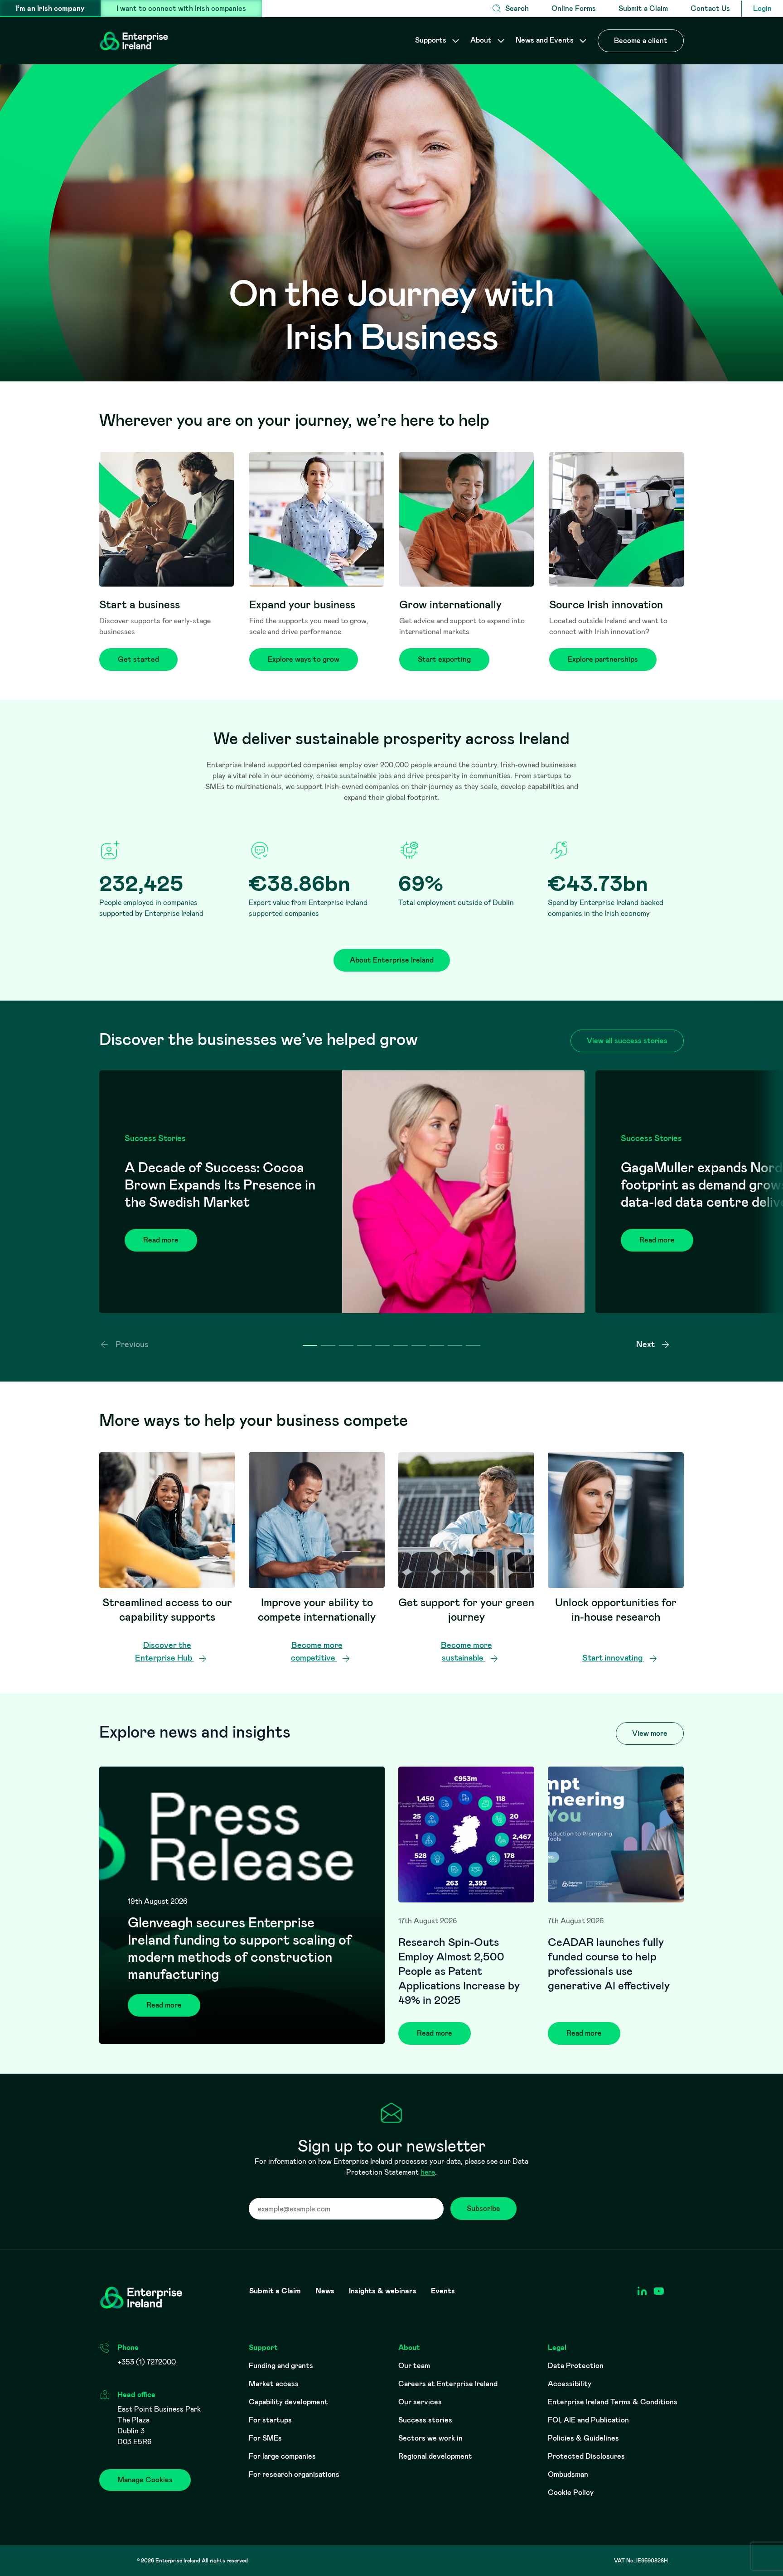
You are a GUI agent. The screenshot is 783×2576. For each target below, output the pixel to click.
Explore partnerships (603, 659)
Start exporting (444, 659)
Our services (420, 2402)
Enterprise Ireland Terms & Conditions (613, 2402)
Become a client (641, 41)
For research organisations (294, 2474)
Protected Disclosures (586, 2456)
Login (762, 8)
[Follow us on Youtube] (659, 2291)
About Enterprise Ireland (392, 960)
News (325, 2291)
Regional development (435, 2456)
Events (443, 2291)
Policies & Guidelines (583, 2438)
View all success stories (627, 1041)
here (428, 2172)
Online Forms (574, 8)
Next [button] (646, 1344)
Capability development (288, 2402)
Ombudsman (568, 2474)
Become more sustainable (466, 1652)
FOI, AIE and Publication (588, 2420)
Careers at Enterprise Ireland (448, 2384)
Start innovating (613, 1658)
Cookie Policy (571, 2492)
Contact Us (710, 8)
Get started (138, 659)
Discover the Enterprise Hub (164, 1652)
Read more (161, 1240)
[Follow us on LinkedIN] (642, 2291)
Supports (432, 40)
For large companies (282, 2456)
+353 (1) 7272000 (147, 2362)
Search (517, 8)
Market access (274, 2384)
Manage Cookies (145, 2480)
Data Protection (576, 2366)
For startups (270, 2420)
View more (650, 1733)
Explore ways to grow (304, 659)
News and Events (546, 40)
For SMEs (265, 2438)
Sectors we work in (430, 2438)
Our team (414, 2366)
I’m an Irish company (50, 8)
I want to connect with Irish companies (181, 8)
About (482, 40)
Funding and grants (281, 2366)
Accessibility (570, 2384)
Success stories (425, 2420)
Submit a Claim (643, 8)
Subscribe (483, 2208)
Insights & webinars (383, 2291)
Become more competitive (317, 1652)
